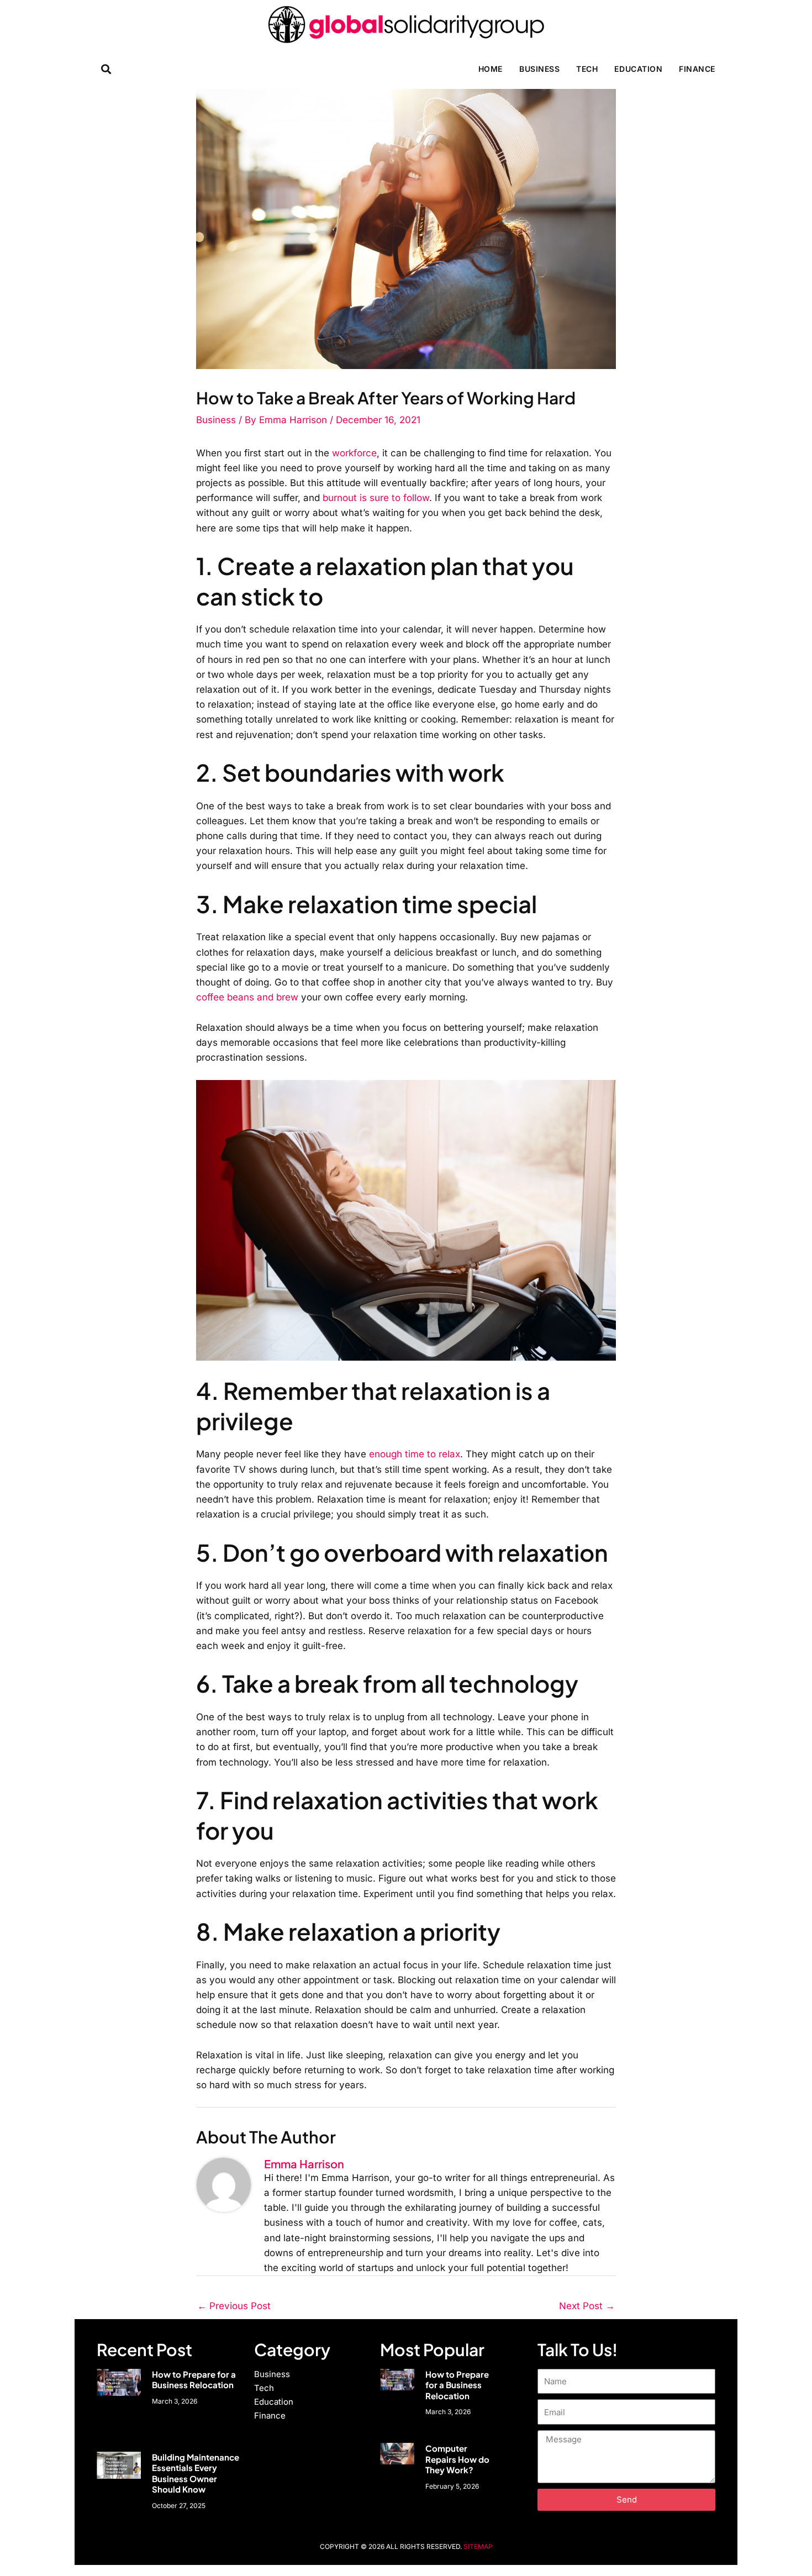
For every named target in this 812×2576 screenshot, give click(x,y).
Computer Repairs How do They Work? (457, 2459)
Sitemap (478, 2546)
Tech (587, 69)
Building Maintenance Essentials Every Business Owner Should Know (196, 2473)
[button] (106, 69)
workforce (354, 453)
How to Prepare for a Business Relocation (194, 2380)
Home (491, 69)
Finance (697, 69)
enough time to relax (415, 1454)
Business (539, 69)
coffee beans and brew (247, 997)
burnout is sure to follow (376, 498)
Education (638, 69)
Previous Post (234, 2306)
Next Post (587, 2306)
